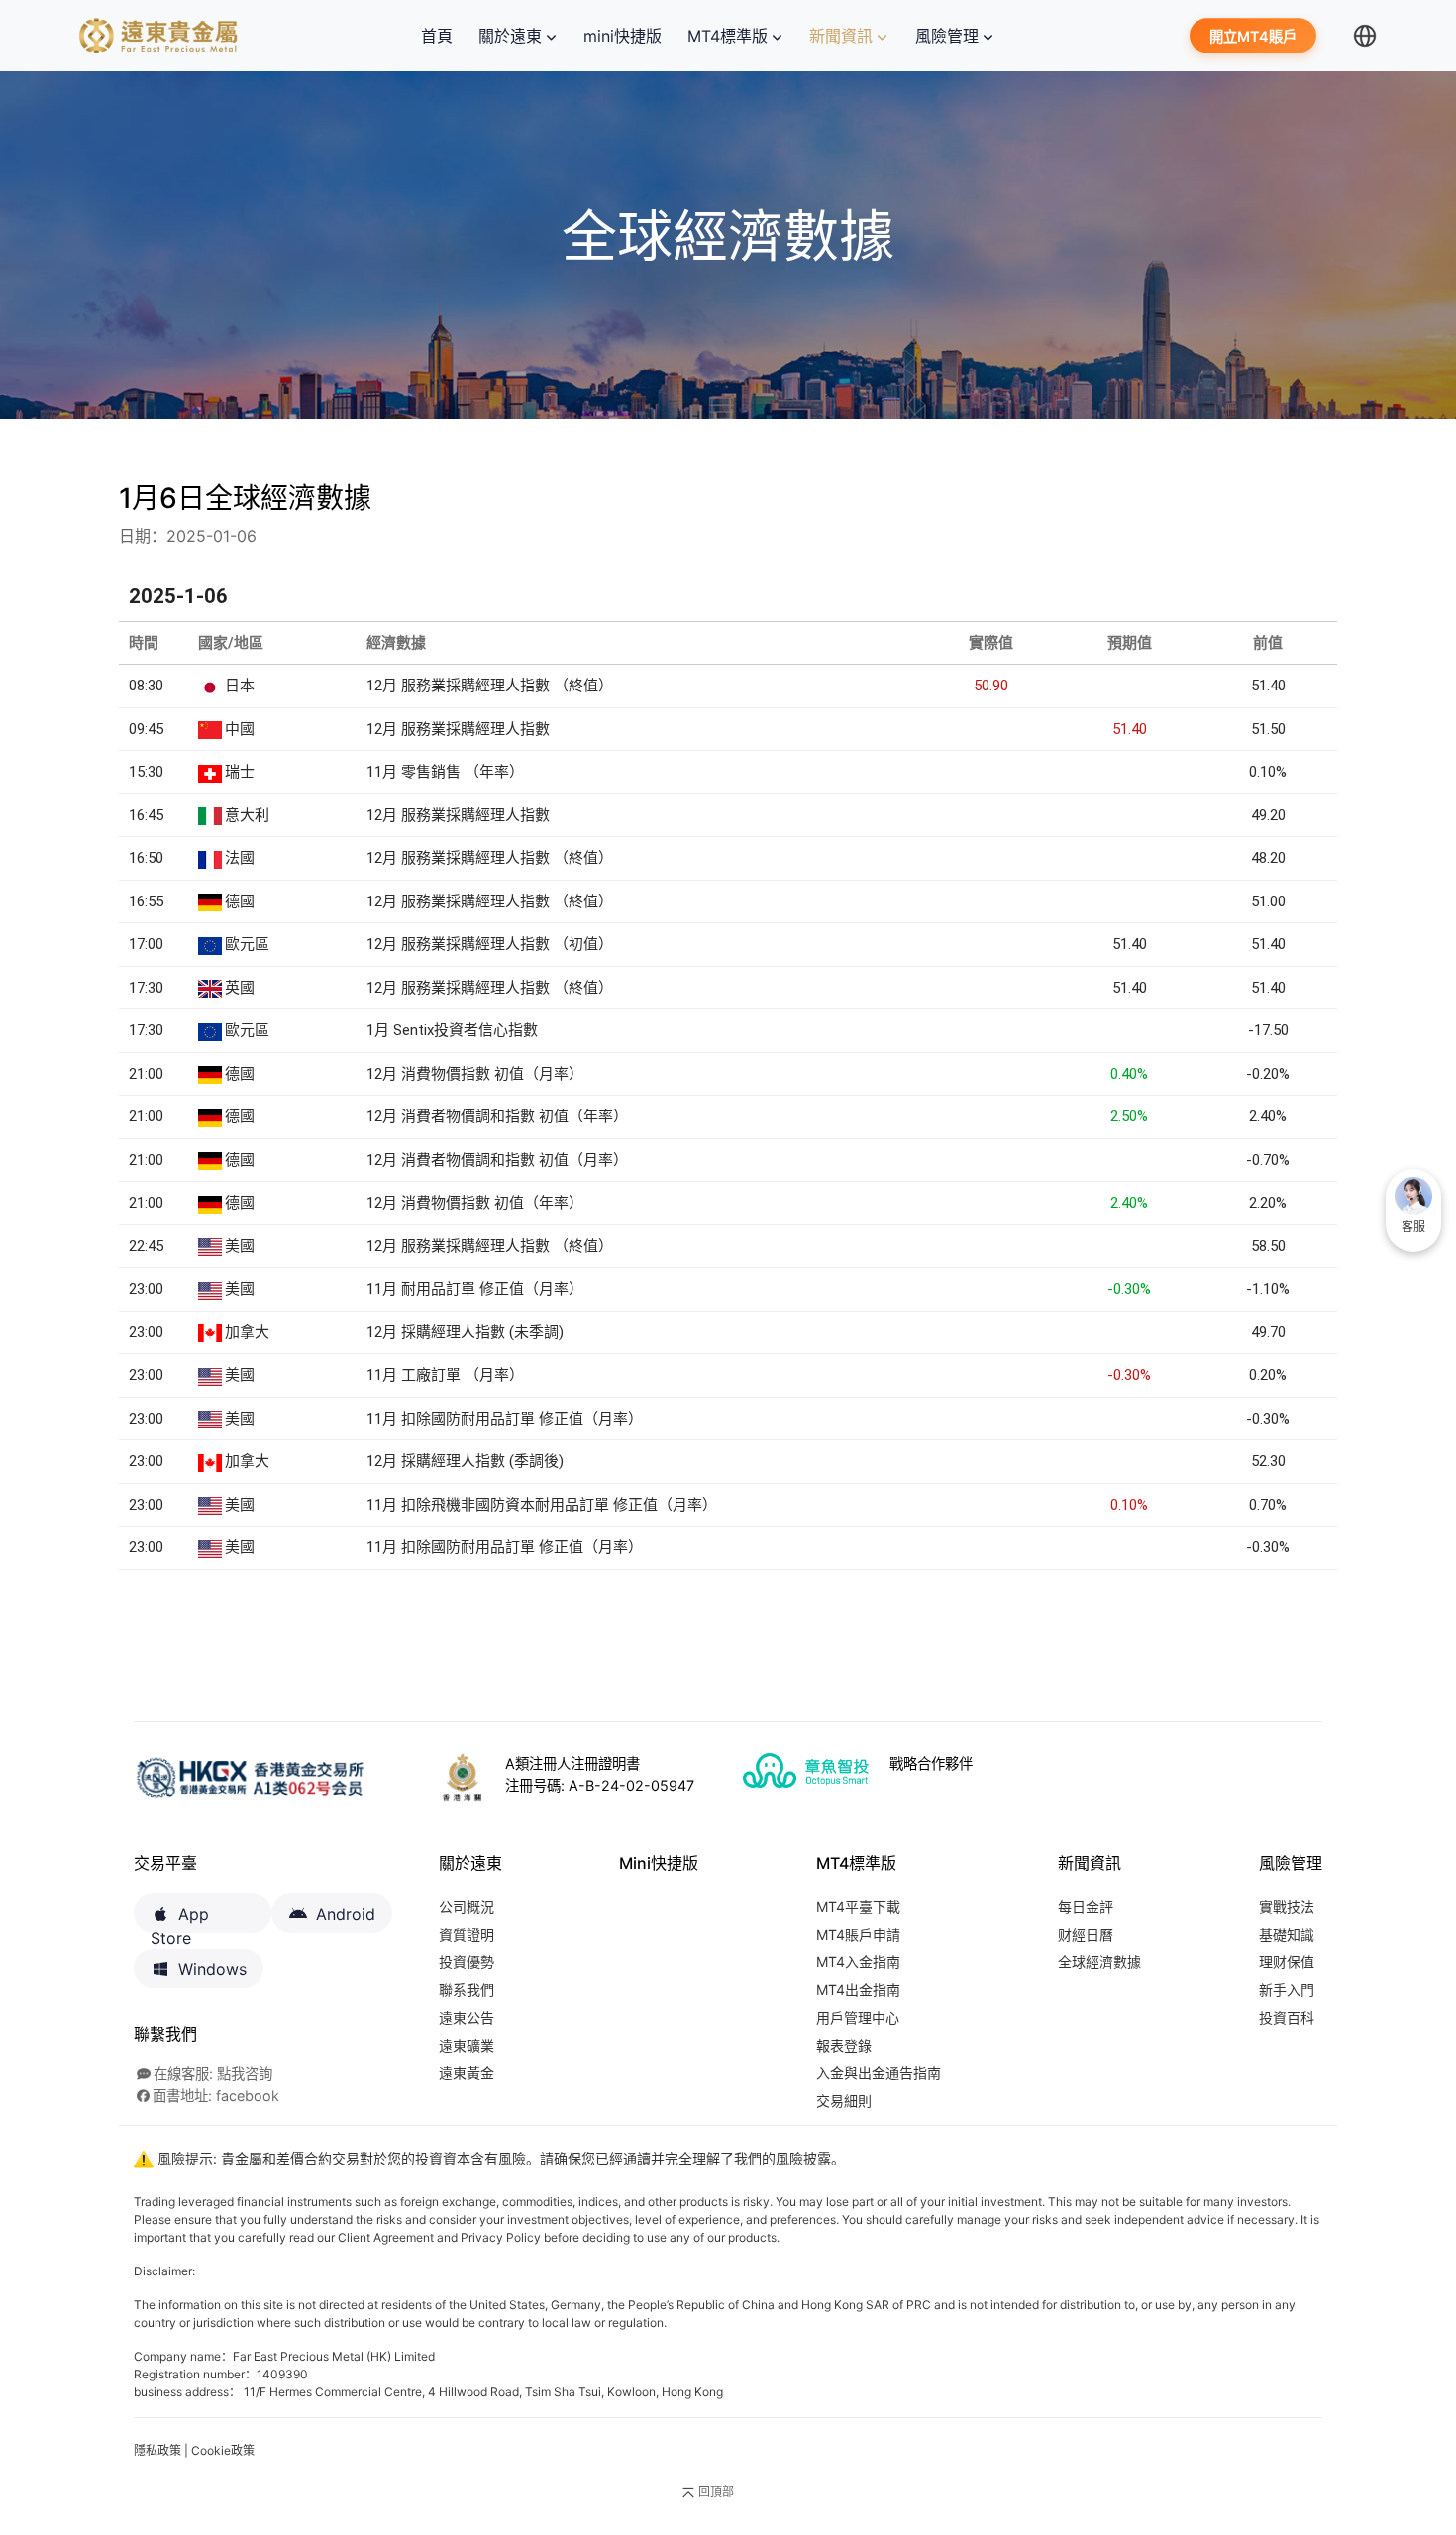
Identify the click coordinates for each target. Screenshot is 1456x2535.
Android (346, 1914)
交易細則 (844, 2101)
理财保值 (1287, 1962)
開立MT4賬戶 (1253, 37)
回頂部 (716, 2492)
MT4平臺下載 (858, 1906)
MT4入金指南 (858, 1962)
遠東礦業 (467, 2045)
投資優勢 (467, 1962)
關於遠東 (510, 36)
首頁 (441, 36)
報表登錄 (844, 2045)
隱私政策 (157, 2450)
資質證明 (467, 1934)
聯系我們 (467, 1990)
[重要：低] (347, 1028)
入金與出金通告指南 (879, 2073)
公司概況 (467, 1906)
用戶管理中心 (858, 2017)
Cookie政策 (223, 2450)
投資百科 (1287, 2017)
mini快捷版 (623, 36)
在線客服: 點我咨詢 (213, 2074)
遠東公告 (467, 2017)
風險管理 (947, 36)
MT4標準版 (728, 36)
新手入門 (1287, 1990)
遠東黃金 (467, 2073)
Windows (212, 1969)
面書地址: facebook (216, 2096)
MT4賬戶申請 (858, 1934)
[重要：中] (347, 684)
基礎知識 (1287, 1934)
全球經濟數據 (1099, 1962)
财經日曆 (1086, 1934)
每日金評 (1086, 1906)
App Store (180, 1918)
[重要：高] (347, 770)
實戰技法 (1287, 1906)
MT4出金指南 (858, 1990)
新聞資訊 (841, 36)
